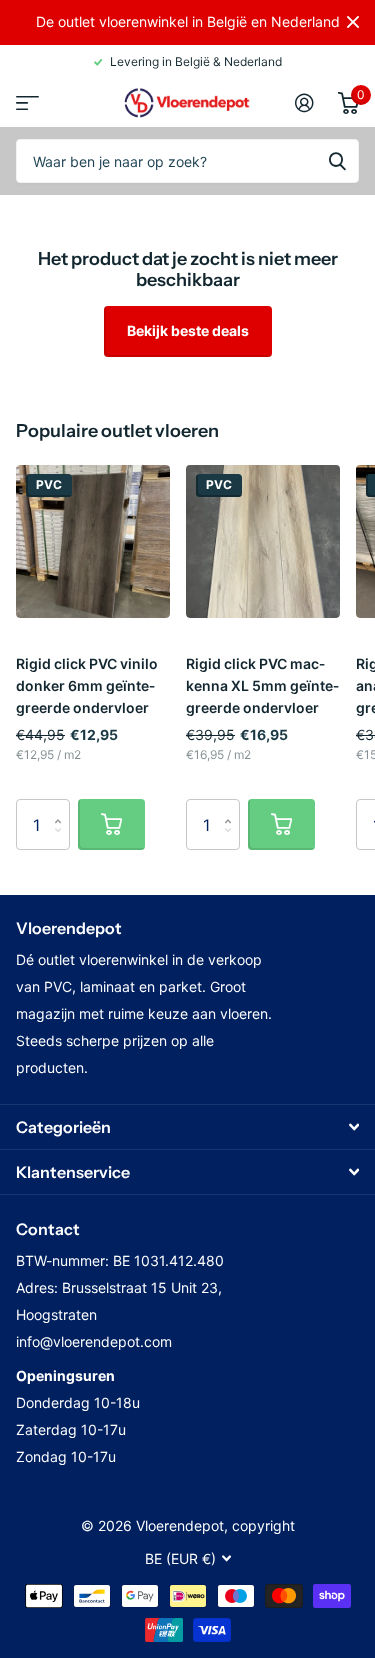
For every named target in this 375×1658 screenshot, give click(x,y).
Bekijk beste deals (188, 330)
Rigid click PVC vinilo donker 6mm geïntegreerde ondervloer (87, 685)
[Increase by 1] (62, 806)
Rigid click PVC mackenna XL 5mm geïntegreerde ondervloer (262, 685)
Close (353, 22)
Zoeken (337, 161)
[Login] (304, 103)
